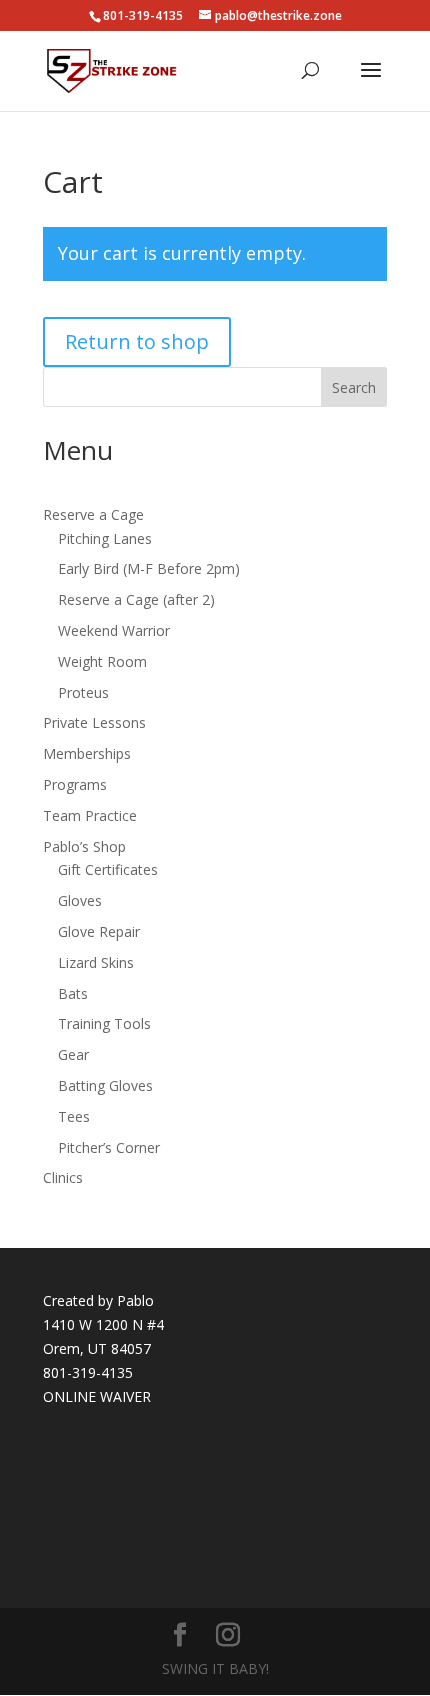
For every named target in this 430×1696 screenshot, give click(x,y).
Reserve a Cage (93, 514)
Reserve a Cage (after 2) (136, 599)
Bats (73, 993)
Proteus (83, 692)
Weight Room (102, 661)
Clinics (63, 1177)
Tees (74, 1116)
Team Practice (90, 815)
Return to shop (137, 341)
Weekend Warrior (114, 630)
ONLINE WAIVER (97, 1396)
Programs (75, 784)
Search (354, 387)
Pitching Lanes (105, 538)
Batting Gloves (105, 1085)
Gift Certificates (108, 869)
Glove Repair (99, 931)
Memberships (87, 753)
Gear (73, 1054)
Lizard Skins (96, 962)
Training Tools (104, 1023)
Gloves (80, 900)
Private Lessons (94, 722)
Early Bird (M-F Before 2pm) (149, 568)
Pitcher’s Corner (109, 1147)
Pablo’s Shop (84, 846)
